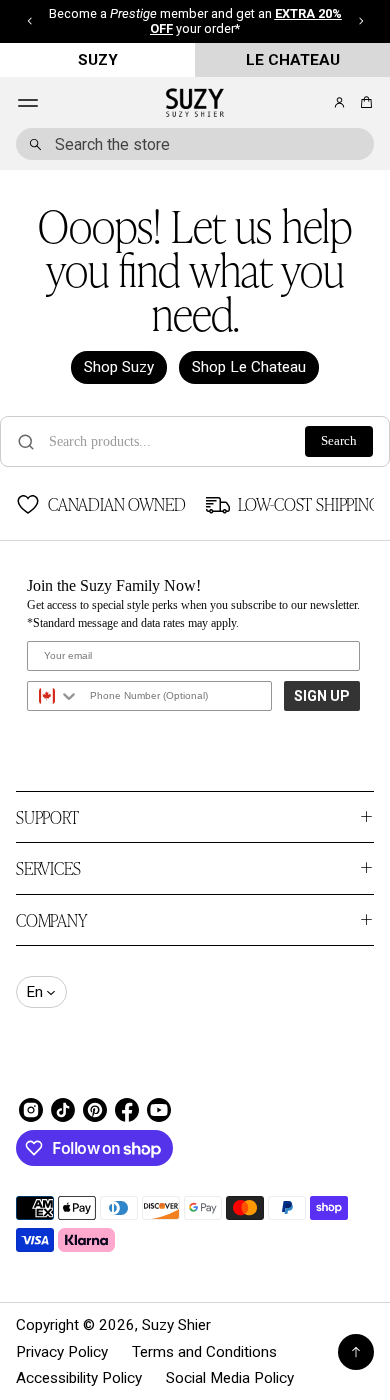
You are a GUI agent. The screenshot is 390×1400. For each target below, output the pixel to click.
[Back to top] (356, 1352)
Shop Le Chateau (249, 367)
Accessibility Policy (79, 1378)
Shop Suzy (119, 367)
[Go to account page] (339, 102)
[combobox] (195, 144)
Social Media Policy (230, 1378)
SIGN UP (322, 696)
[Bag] (363, 102)
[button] (363, 102)
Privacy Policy (62, 1352)
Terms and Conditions (204, 1352)
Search (339, 441)
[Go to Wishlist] (312, 104)
